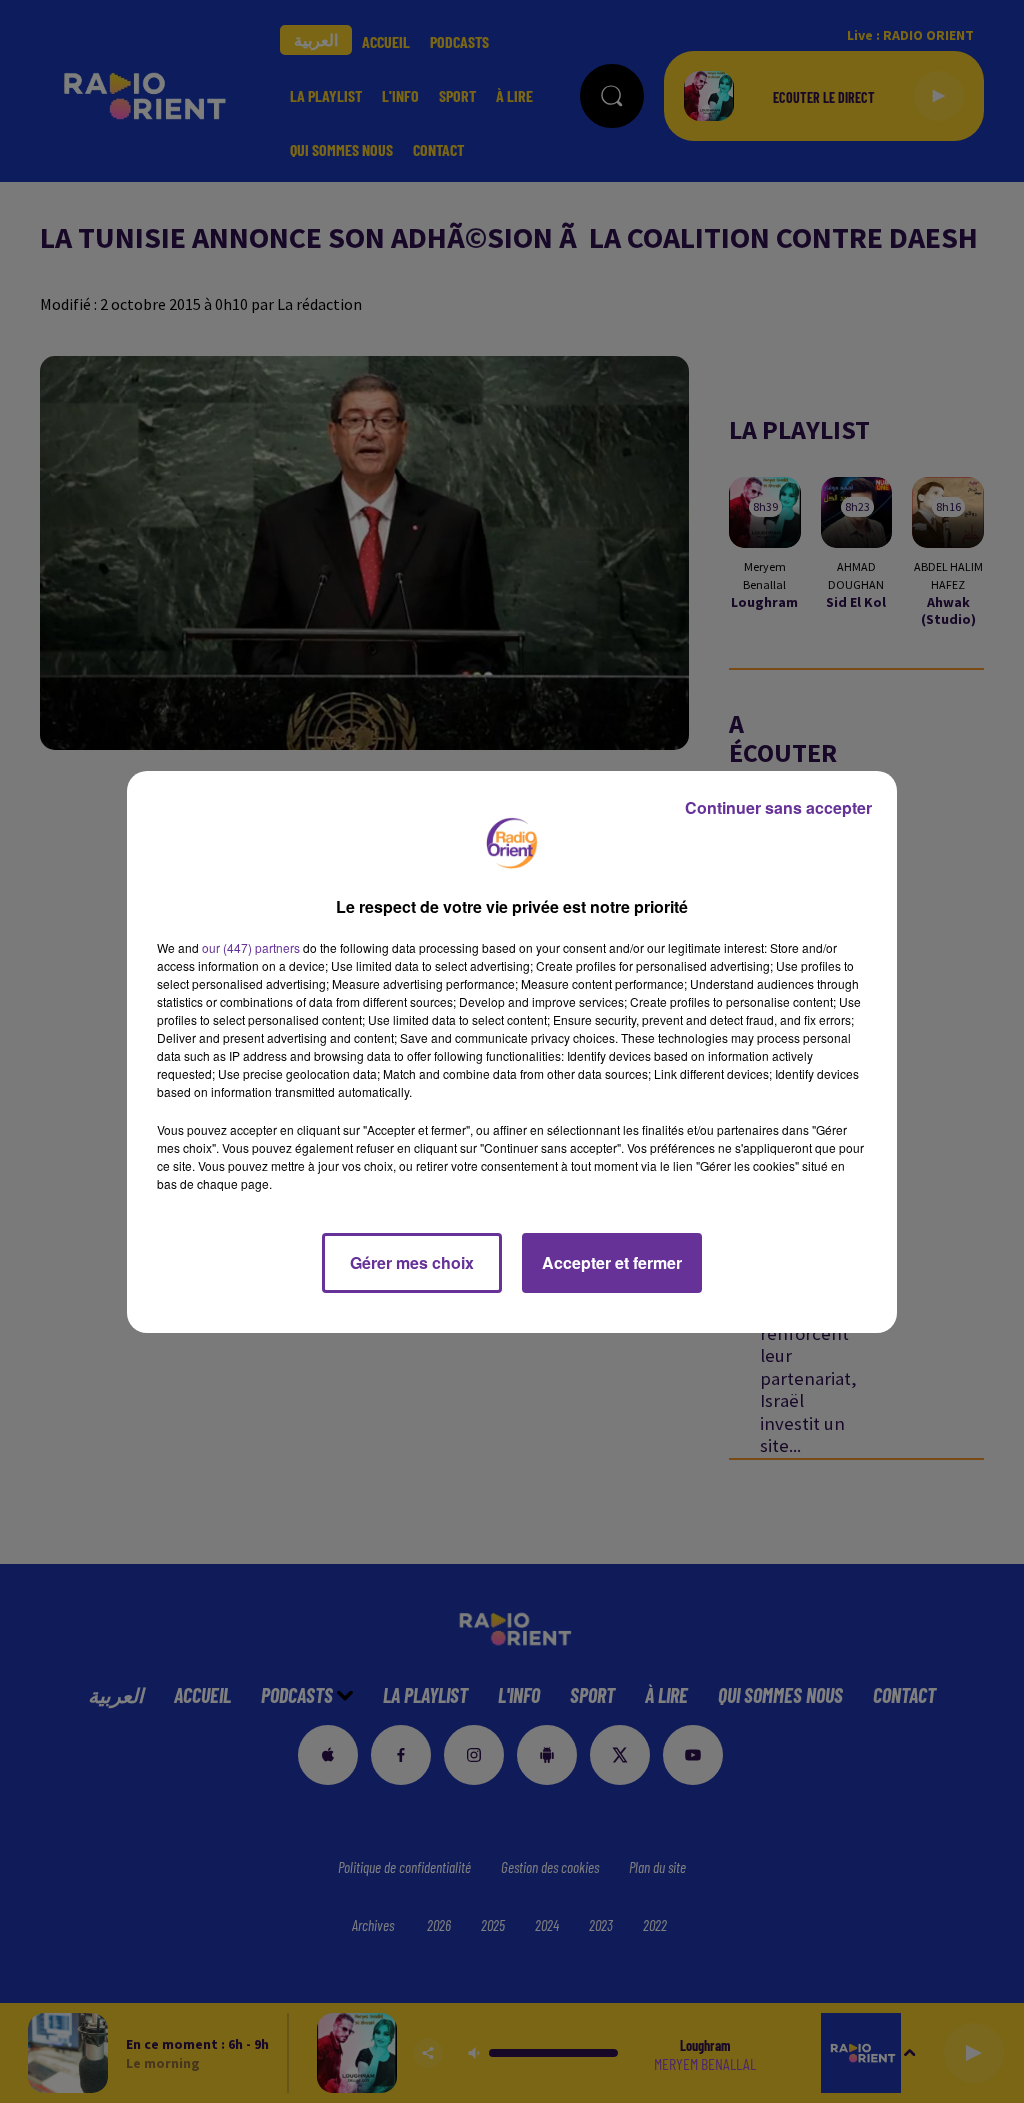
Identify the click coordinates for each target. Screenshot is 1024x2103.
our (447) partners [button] (251, 947)
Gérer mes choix (412, 1262)
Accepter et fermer (612, 1262)
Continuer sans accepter (778, 807)
